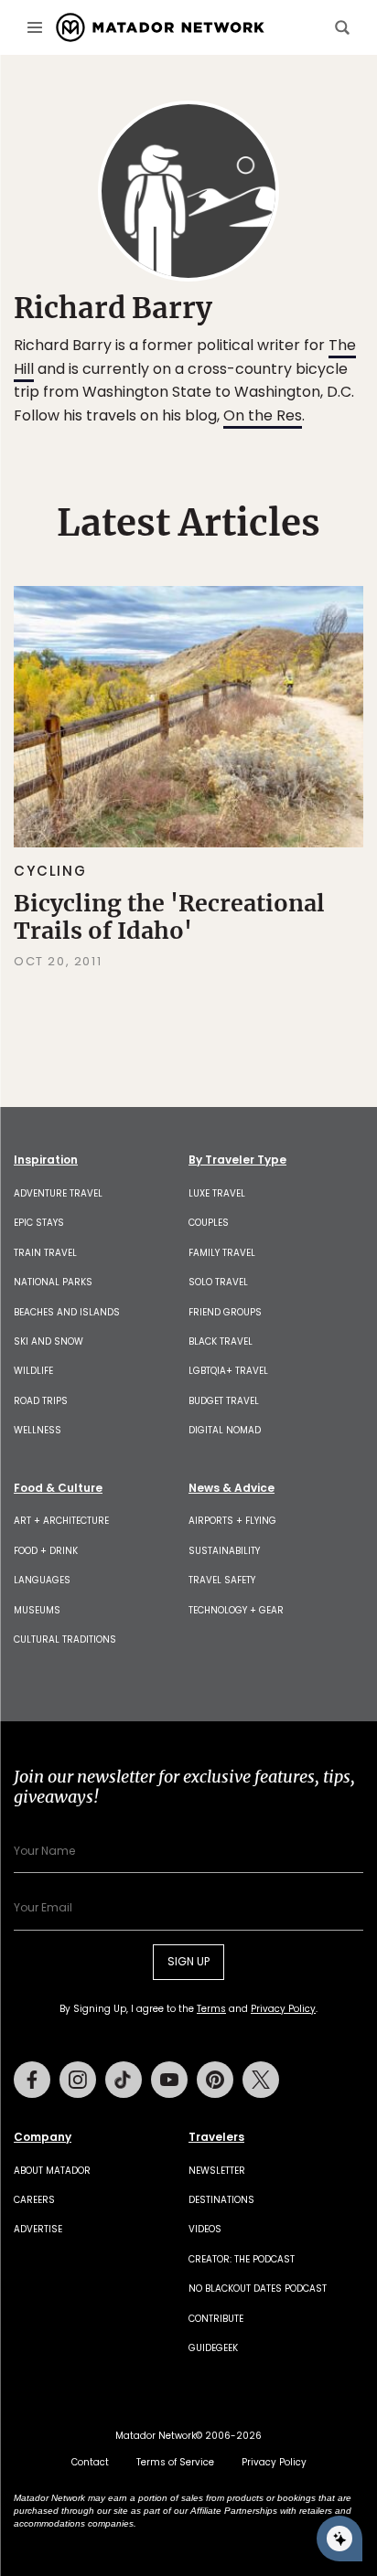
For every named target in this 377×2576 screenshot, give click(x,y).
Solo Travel (218, 1282)
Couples (209, 1223)
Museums (37, 1610)
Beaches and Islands (67, 1312)
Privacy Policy (283, 2009)
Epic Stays (39, 1223)
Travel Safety (222, 1580)
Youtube (169, 2080)
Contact (90, 2462)
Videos (205, 2229)
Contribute (216, 2319)
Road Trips (41, 1401)
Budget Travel (224, 1401)
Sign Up (188, 1961)
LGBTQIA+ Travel (228, 1371)
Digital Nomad (225, 1430)
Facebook (32, 2080)
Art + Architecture (61, 1521)
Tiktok (124, 2080)
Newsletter (217, 2171)
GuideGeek (213, 2348)
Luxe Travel (217, 1193)
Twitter (261, 2080)
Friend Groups (225, 1312)
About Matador (52, 2171)
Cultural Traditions (65, 1639)
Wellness (38, 1430)
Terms (211, 2009)
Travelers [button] (216, 2137)
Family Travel (222, 1253)
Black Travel (221, 1341)
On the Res (263, 415)
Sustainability (224, 1551)
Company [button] (43, 2137)
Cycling (50, 871)
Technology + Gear (236, 1610)
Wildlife (33, 1371)
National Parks (53, 1282)
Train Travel (45, 1253)
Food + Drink (46, 1551)
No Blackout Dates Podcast (258, 2289)
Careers (34, 2200)
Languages (42, 1580)
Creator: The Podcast (242, 2259)
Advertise (38, 2229)
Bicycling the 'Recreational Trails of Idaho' (169, 917)
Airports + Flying (232, 1521)
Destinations (221, 2200)
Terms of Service (175, 2462)
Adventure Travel (58, 1193)
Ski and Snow (48, 1341)
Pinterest (215, 2080)
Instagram (78, 2080)
